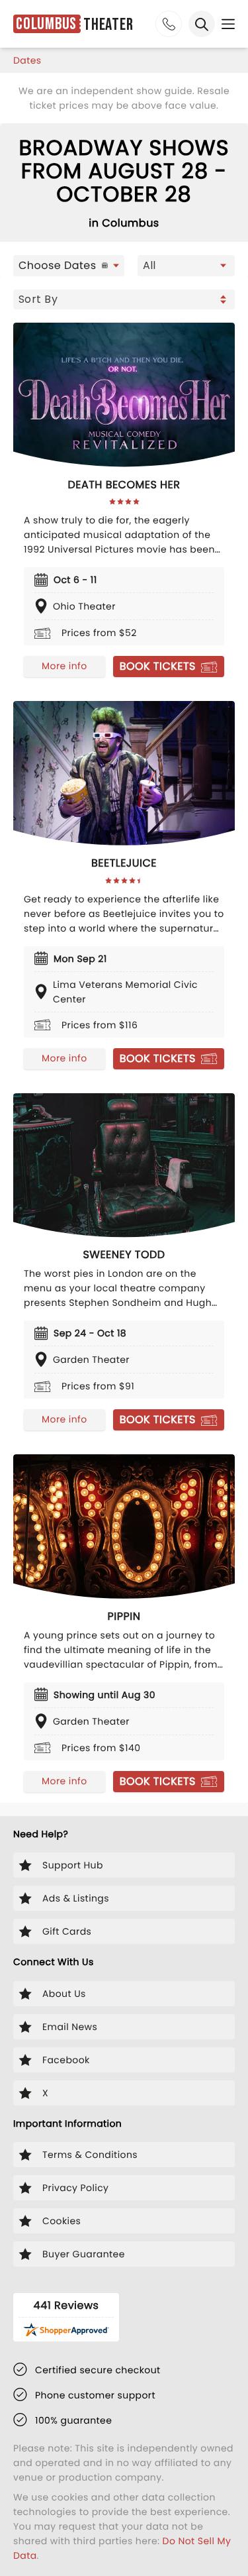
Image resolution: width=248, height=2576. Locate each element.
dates (27, 60)
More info (64, 666)
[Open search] (202, 24)
